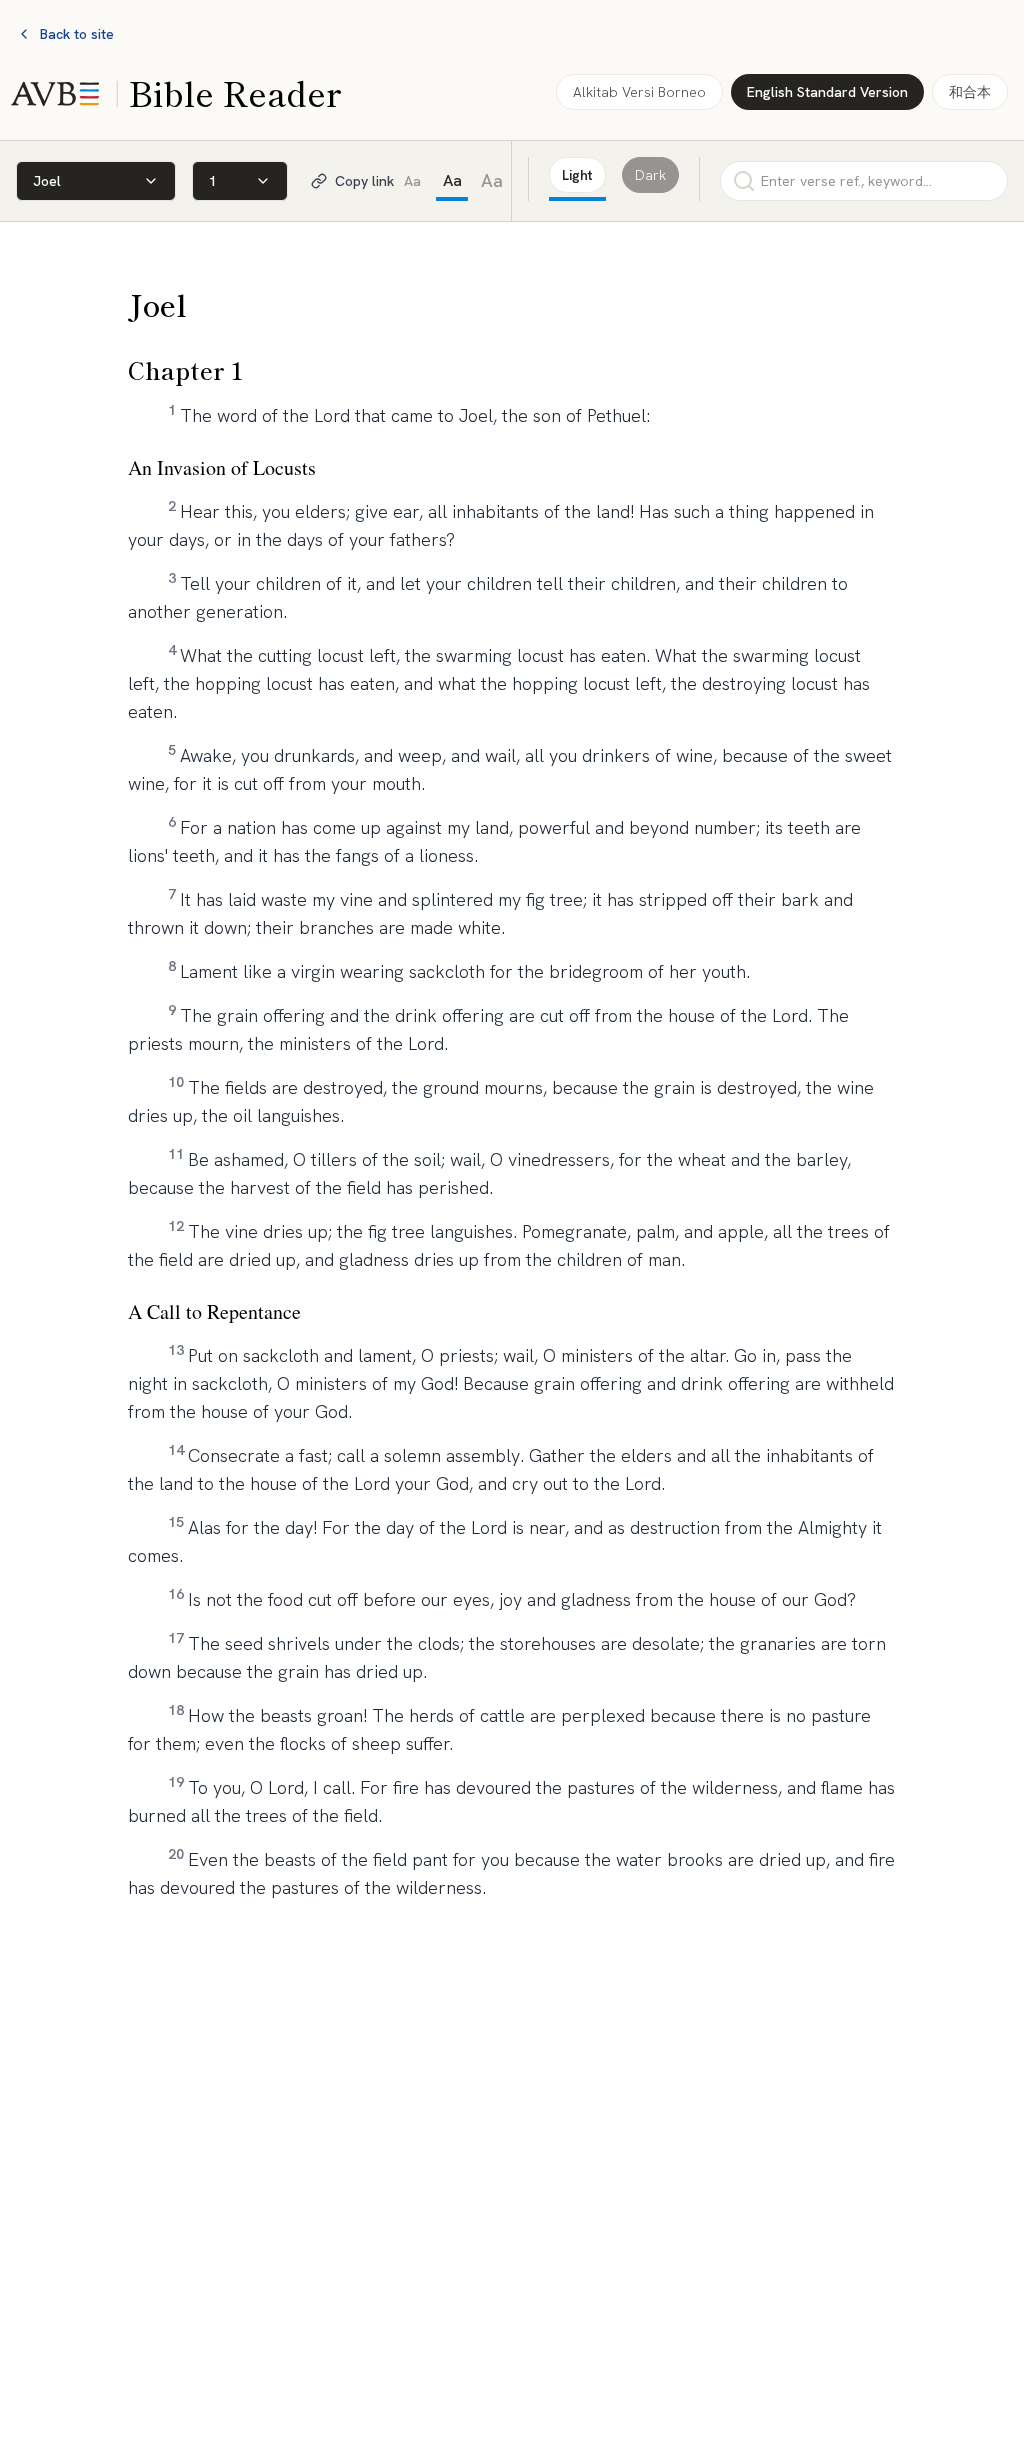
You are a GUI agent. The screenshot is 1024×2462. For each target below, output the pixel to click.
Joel (47, 181)
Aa (412, 181)
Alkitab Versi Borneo (639, 92)
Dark (650, 175)
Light (577, 175)
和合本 (970, 92)
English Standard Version (827, 92)
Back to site (77, 34)
